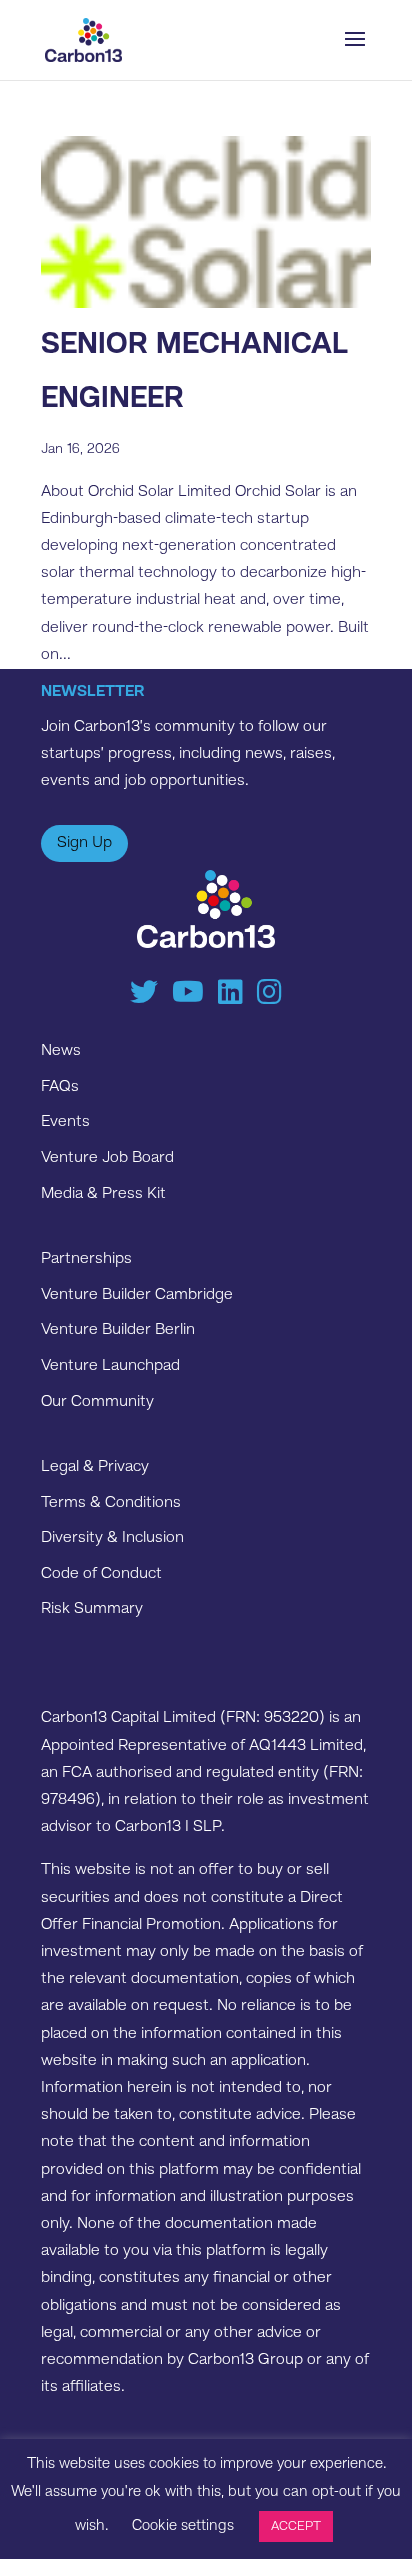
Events (65, 1122)
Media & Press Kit (103, 1194)
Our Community (97, 1402)
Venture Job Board (107, 1158)
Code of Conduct (101, 1574)
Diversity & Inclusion (112, 1538)
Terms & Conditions (111, 1503)
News (61, 1051)
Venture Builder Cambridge (137, 1295)
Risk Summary (92, 1609)
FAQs (60, 1087)
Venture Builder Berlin (118, 1330)
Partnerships (86, 1259)
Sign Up (84, 843)
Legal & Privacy (95, 1467)
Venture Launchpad (110, 1366)
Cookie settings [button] (183, 2526)
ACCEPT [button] (296, 2526)
